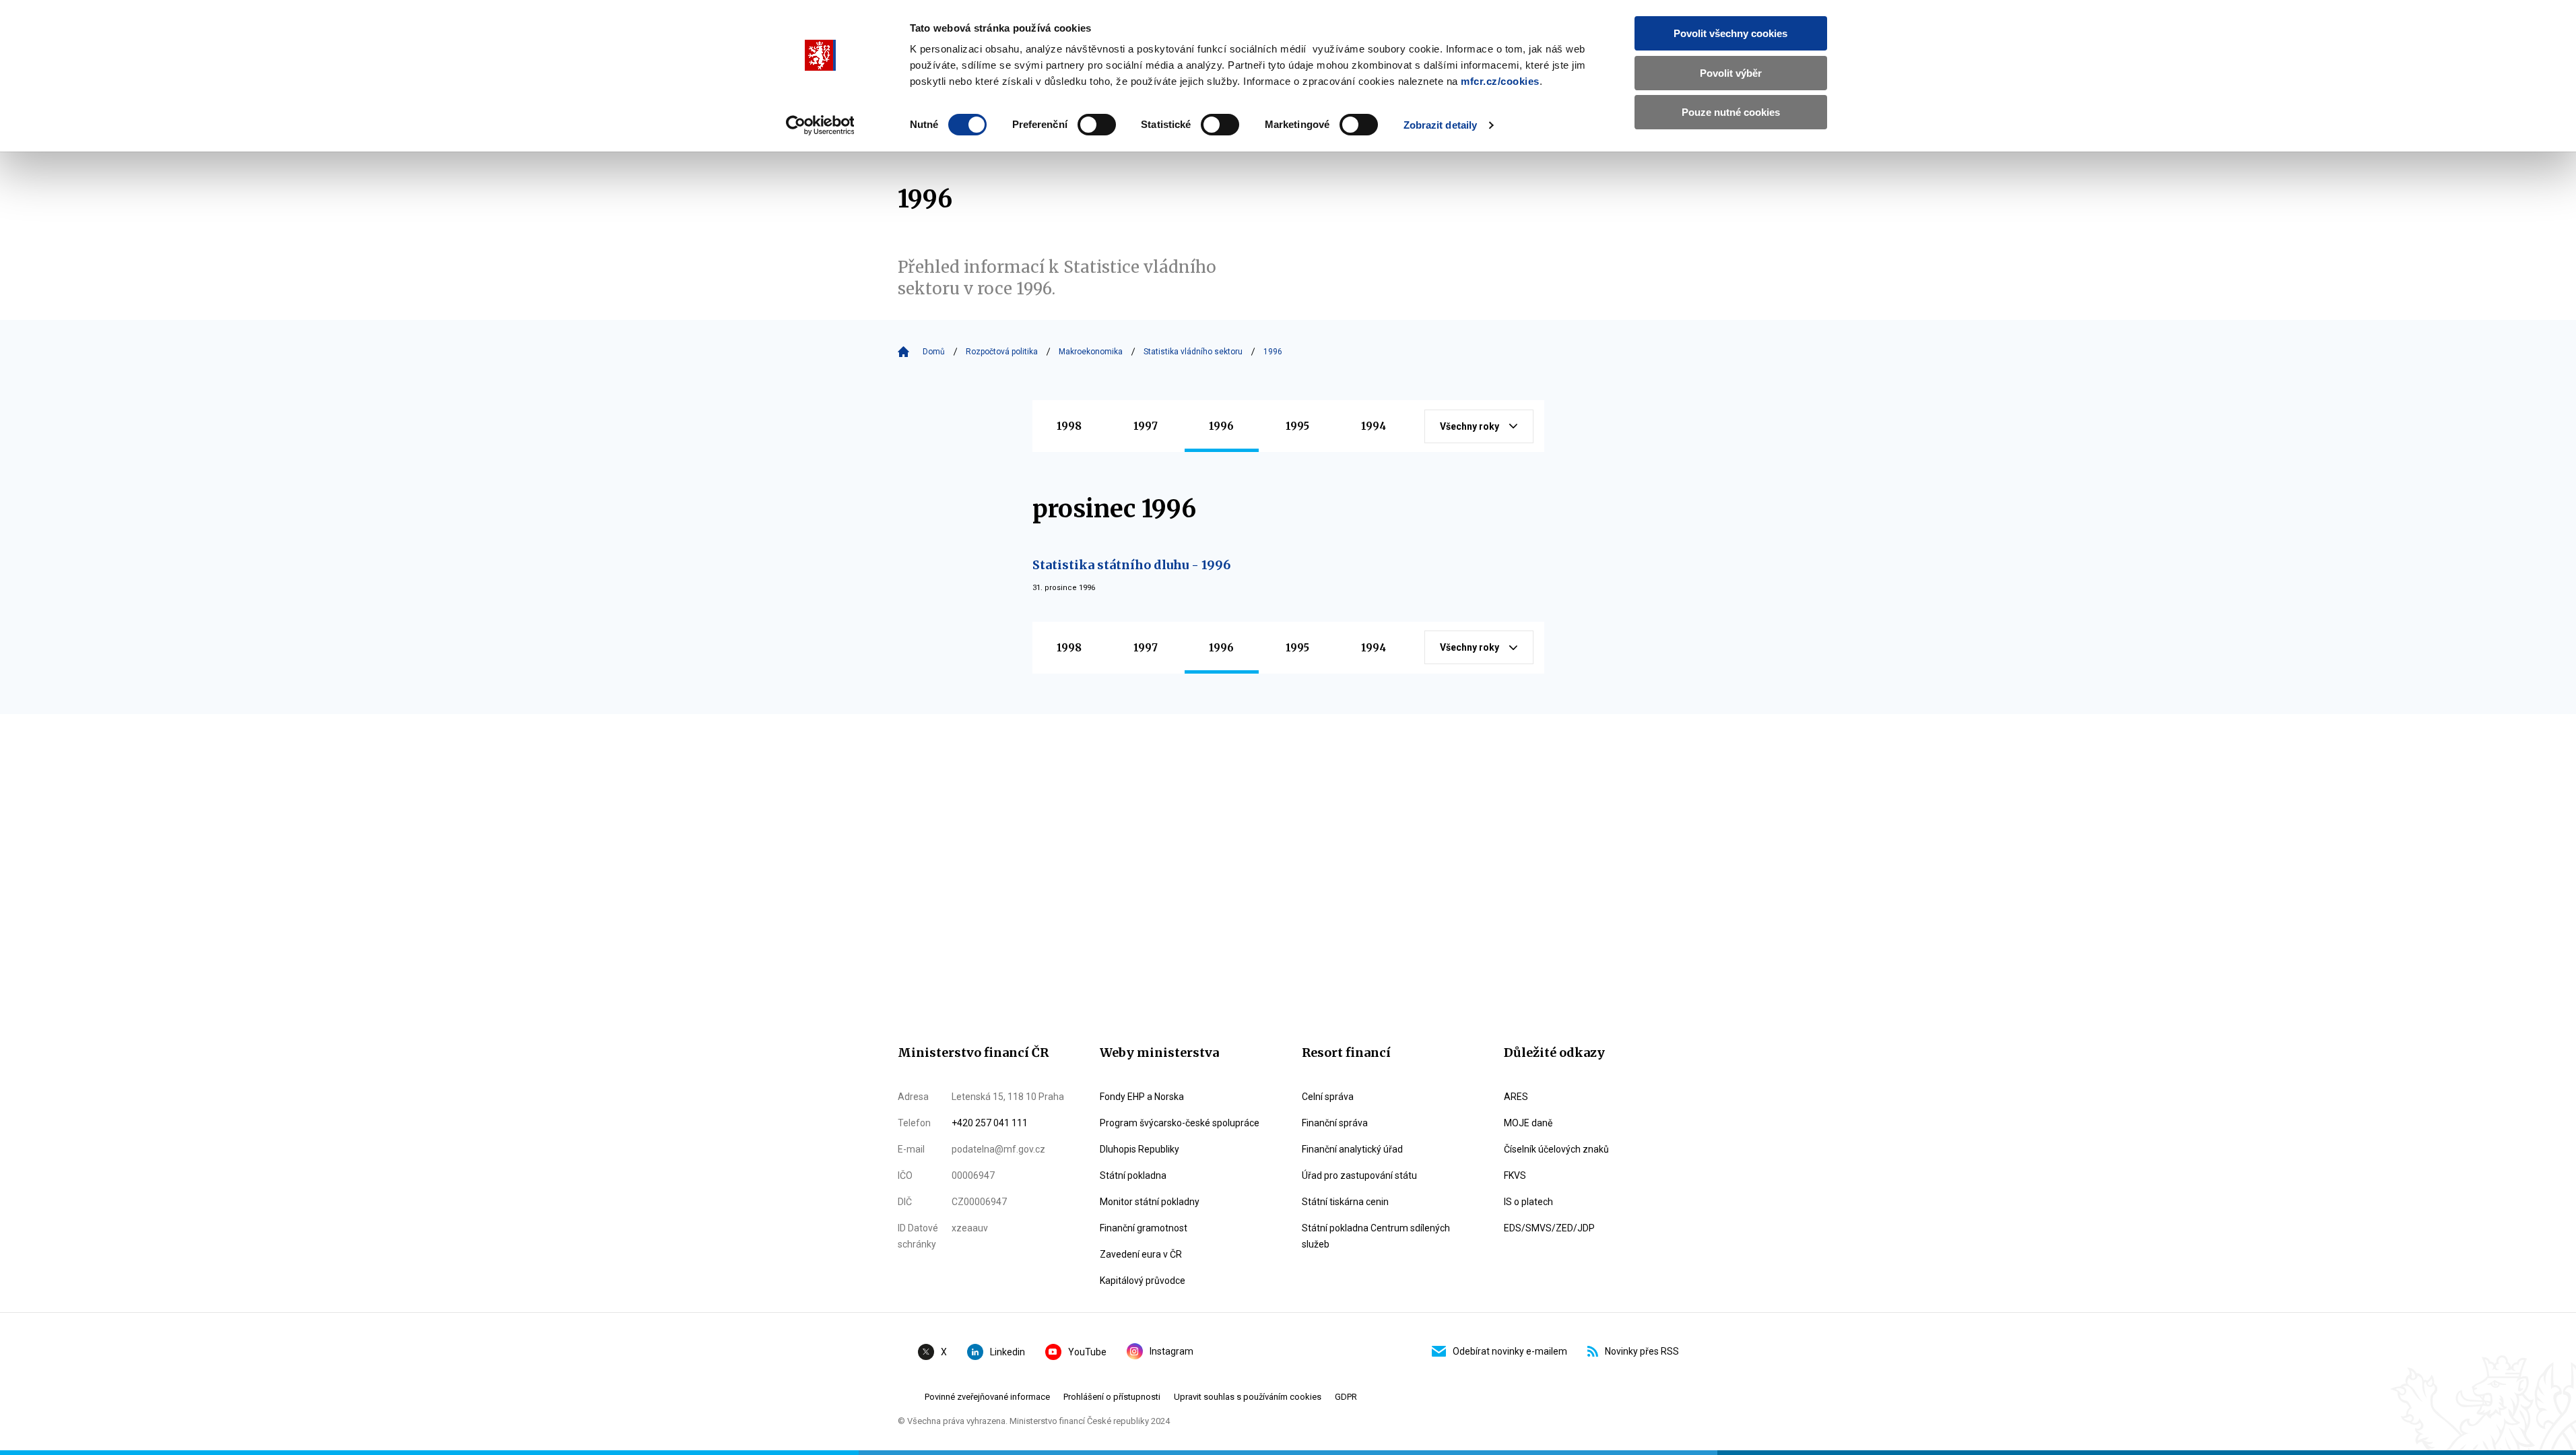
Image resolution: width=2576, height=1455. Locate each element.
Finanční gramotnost (1144, 1228)
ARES (1516, 1097)
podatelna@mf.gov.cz (998, 1149)
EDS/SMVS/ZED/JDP (1549, 1228)
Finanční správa (1335, 1123)
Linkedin (1008, 1352)
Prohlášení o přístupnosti (1112, 1397)
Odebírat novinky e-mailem (1510, 1351)
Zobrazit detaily (1441, 125)
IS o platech (1528, 1202)
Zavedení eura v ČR (1141, 1254)
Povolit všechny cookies (1730, 33)
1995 (1297, 426)
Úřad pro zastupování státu (1359, 1175)
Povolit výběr (1731, 73)
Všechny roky (1469, 426)
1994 (1374, 426)
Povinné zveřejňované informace (987, 1397)
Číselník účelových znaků (1556, 1149)
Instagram (1171, 1351)
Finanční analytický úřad (1352, 1149)
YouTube (1087, 1352)
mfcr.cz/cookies (1500, 81)
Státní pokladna (1133, 1175)
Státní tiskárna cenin (1345, 1202)
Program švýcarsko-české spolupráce (1180, 1123)
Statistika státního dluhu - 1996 (1131, 565)
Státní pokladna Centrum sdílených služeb (1376, 1236)
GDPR (1346, 1397)
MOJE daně (1528, 1123)
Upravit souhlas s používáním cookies (1248, 1397)
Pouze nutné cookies (1731, 112)
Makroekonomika (1091, 352)
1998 (1069, 426)
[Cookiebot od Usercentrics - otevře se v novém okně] (820, 125)
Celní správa (1328, 1097)
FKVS (1515, 1175)
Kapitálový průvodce (1143, 1281)
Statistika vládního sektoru (1193, 352)
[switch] (1097, 125)
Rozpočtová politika (1002, 352)
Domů (934, 352)
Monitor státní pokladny (1150, 1202)
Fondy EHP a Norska (1142, 1097)
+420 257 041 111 (990, 1123)
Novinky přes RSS (1642, 1351)
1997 (1146, 426)
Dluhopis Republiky (1140, 1149)
